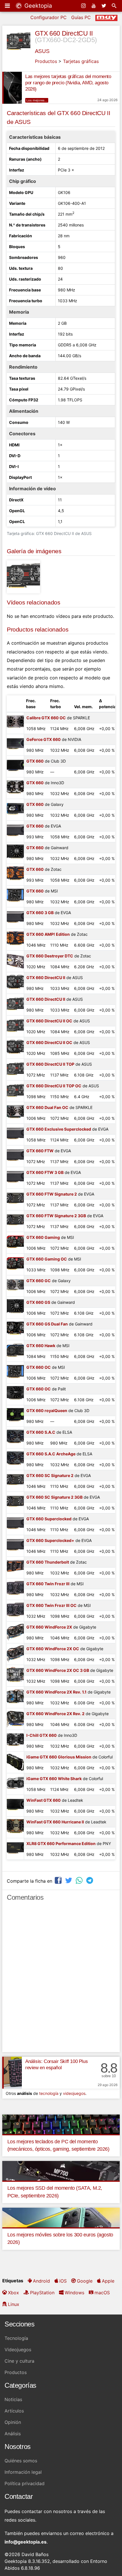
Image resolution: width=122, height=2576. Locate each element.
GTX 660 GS (38, 1302)
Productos (46, 61)
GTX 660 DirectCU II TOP (50, 1064)
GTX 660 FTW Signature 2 (52, 1194)
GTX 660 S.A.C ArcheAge (51, 1454)
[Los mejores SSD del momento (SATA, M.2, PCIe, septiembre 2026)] (61, 2170)
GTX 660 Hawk (41, 1346)
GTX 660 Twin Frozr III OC (51, 1605)
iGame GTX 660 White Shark (54, 1779)
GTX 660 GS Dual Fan (47, 1324)
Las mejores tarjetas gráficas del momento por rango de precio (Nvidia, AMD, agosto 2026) (68, 83)
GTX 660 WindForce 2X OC (53, 1649)
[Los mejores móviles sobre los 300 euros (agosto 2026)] (61, 2217)
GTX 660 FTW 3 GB (45, 1172)
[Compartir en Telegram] (90, 1880)
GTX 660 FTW (40, 1151)
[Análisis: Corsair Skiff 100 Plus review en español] (12, 2073)
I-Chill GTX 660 (42, 1735)
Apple (108, 2281)
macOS (102, 2293)
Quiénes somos (21, 2461)
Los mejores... (37, 100)
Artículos (14, 2411)
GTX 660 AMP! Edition (48, 934)
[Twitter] (104, 6)
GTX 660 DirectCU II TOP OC (54, 1086)
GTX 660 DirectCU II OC (49, 1021)
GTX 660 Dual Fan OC (47, 1107)
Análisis (13, 2434)
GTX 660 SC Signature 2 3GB (54, 1497)
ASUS (42, 51)
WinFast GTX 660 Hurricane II (55, 1822)
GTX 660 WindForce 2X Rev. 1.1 (56, 1692)
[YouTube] (94, 6)
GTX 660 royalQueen (47, 1410)
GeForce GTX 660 (44, 739)
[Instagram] (84, 6)
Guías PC (81, 17)
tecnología (49, 2093)
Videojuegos (18, 2350)
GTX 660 (35, 761)
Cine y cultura (19, 2361)
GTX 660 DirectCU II (64, 33)
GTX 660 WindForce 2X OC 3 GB (58, 1670)
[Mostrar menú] (8, 6)
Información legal (23, 2472)
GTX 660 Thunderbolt (48, 1562)
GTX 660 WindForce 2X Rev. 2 (55, 1714)
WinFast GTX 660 (44, 1800)
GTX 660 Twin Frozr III (48, 1584)
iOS (63, 2281)
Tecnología (16, 2338)
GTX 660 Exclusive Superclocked (59, 1129)
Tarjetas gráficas (81, 61)
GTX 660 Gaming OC (47, 1259)
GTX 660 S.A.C (41, 1432)
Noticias (13, 2399)
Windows (74, 2293)
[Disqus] (61, 1979)
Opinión (13, 2422)
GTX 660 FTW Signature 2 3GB (56, 1216)
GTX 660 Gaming (43, 1237)
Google (85, 2281)
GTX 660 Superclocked (49, 1519)
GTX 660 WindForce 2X (49, 1627)
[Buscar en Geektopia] (115, 6)
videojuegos (74, 2093)
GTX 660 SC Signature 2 (50, 1475)
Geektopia (37, 6)
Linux (14, 2304)
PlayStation (42, 2293)
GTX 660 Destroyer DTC (50, 956)
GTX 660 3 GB (40, 913)
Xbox (13, 2293)
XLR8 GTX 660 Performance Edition (61, 1843)
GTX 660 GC (39, 1281)
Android (41, 2281)
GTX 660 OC (39, 1367)
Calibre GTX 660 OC (46, 718)
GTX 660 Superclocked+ (50, 1540)
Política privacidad (25, 2483)
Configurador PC (49, 17)
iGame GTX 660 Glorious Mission (59, 1757)
